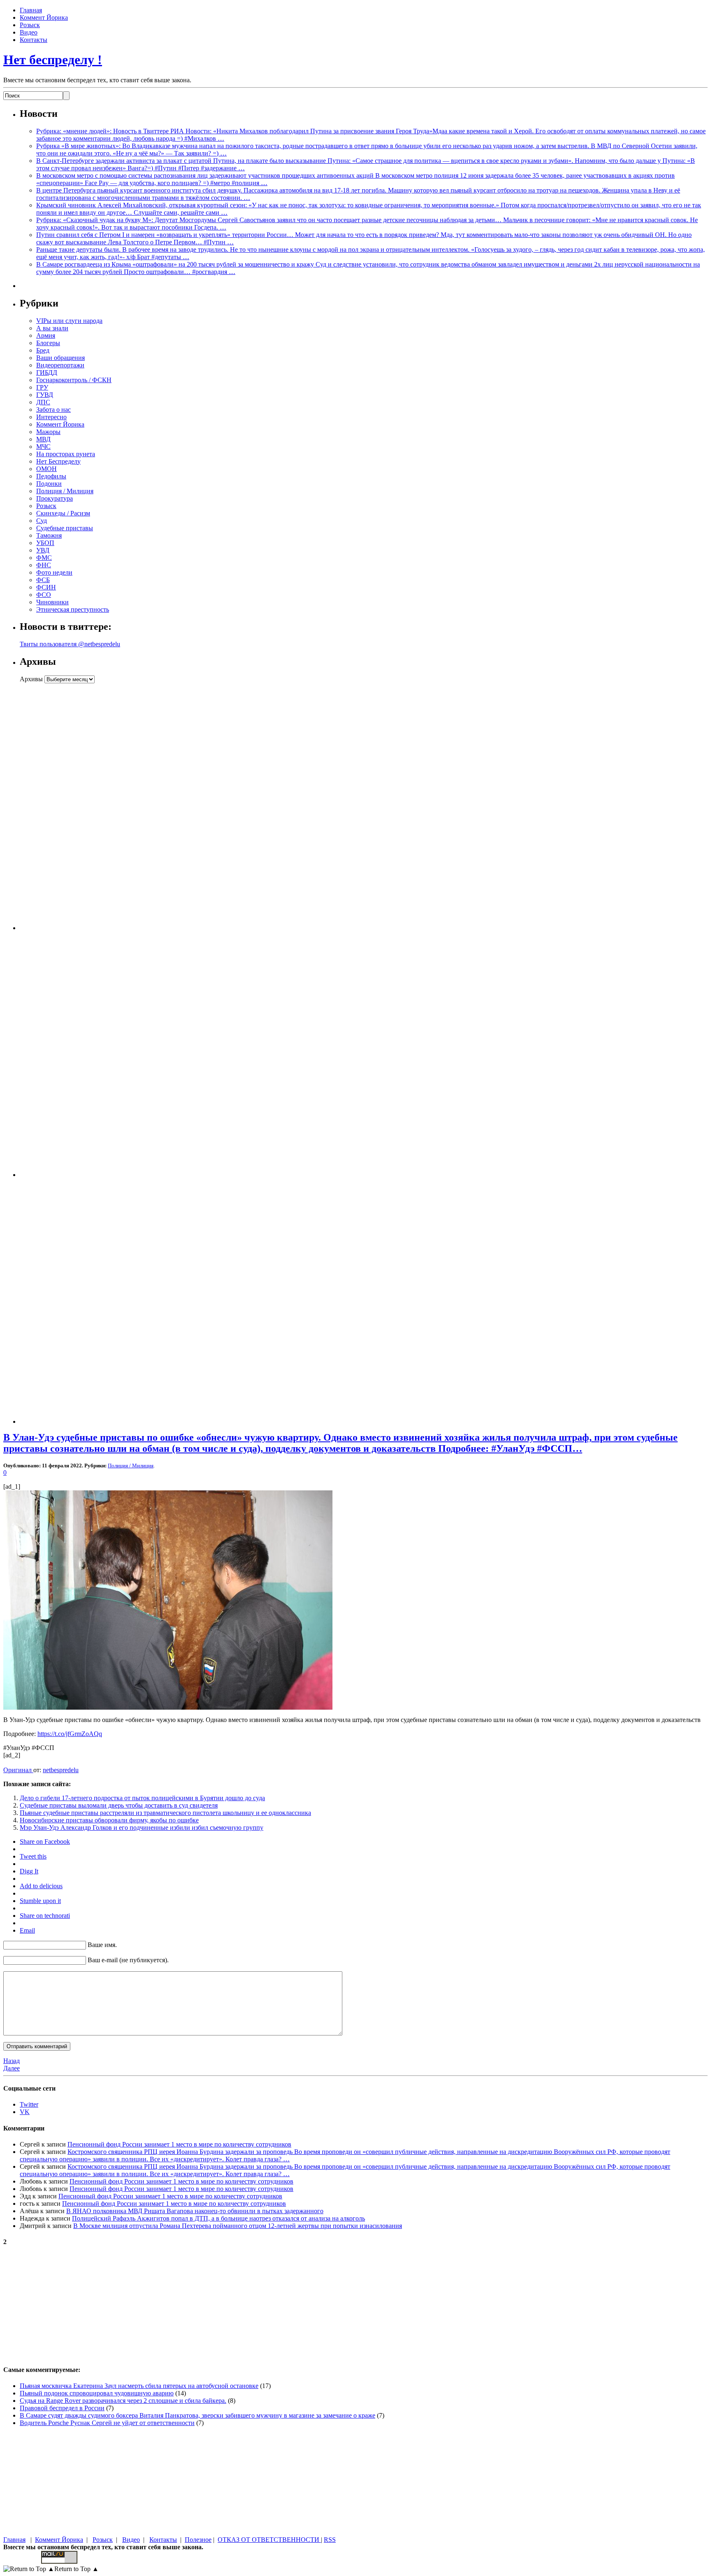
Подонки (49, 484)
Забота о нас (53, 410)
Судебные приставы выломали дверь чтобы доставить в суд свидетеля (119, 1805)
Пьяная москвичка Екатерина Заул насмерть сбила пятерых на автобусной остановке (139, 2386)
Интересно (51, 417)
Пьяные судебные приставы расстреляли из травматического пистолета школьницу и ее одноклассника (165, 1813)
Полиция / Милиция (65, 491)
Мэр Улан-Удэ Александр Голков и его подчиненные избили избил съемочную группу (142, 1828)
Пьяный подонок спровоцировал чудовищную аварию (97, 2393)
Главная (31, 10)
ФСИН (46, 587)
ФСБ (43, 580)
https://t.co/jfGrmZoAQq (70, 1734)
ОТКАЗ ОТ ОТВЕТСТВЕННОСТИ (269, 2540)
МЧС (43, 447)
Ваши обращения (60, 358)
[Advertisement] (71, 807)
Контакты (34, 40)
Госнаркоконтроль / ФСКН (74, 380)
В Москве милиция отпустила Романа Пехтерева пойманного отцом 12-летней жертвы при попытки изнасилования (238, 2226)
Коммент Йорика (44, 17)
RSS (330, 2540)
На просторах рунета (66, 454)
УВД (43, 550)
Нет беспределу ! (53, 60)
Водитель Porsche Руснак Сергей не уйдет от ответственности (107, 2423)
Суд (42, 521)
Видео (29, 32)
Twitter (29, 2104)
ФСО (44, 595)
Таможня (49, 535)
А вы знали (52, 328)
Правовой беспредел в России (62, 2408)
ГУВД (45, 395)
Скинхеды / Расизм (63, 513)
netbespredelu (61, 1770)
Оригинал (18, 1770)
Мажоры (48, 432)
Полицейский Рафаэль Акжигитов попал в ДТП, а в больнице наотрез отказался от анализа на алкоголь (218, 2218)
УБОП (45, 543)
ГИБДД (47, 372)
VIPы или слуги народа (69, 321)
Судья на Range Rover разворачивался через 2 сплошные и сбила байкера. (123, 2401)
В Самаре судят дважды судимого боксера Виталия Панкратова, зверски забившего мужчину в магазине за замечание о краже (197, 2415)
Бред (43, 350)
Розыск (30, 25)
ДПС (43, 402)
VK (25, 2112)
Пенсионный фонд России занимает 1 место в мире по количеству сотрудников (179, 2144)
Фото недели (54, 572)
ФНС (44, 565)
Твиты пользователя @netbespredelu (70, 644)
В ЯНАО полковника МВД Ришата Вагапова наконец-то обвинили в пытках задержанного (195, 2211)
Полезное (198, 2540)
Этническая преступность (73, 609)
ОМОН (46, 469)
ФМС (44, 558)
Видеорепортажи (60, 365)
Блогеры (48, 343)
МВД (43, 439)
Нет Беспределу (58, 461)
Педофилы (51, 476)
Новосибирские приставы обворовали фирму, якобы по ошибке (109, 1820)
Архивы (31, 679)
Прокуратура (55, 498)
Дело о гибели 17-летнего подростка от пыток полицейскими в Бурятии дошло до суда (142, 1798)
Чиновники (52, 602)
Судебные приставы (65, 528)
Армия (46, 335)
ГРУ (42, 387)
